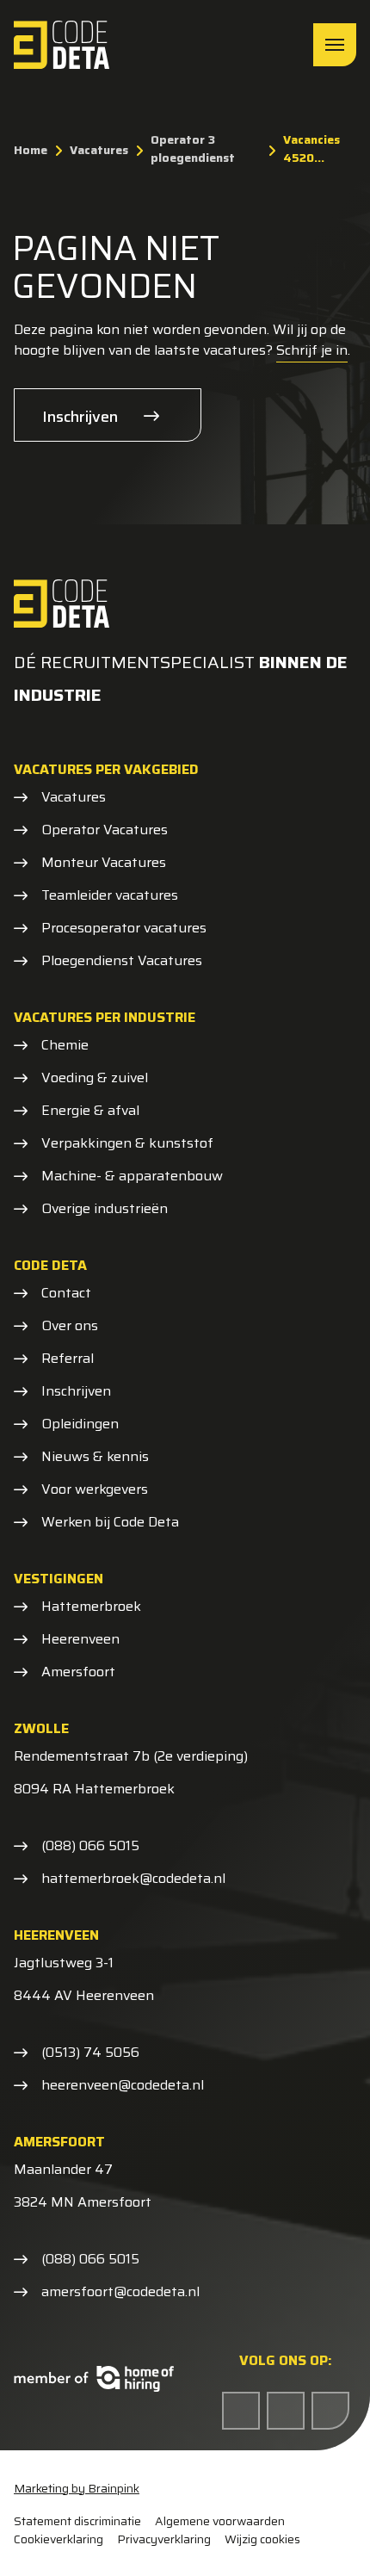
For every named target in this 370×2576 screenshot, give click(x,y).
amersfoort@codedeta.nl (120, 2292)
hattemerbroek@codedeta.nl (133, 1879)
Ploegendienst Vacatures (122, 961)
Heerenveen (80, 1639)
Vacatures (74, 797)
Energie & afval (90, 1111)
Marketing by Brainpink (77, 2488)
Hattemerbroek (91, 1607)
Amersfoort (78, 1672)
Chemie (65, 1045)
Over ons (70, 1326)
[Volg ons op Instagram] (330, 2411)
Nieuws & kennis (95, 1457)
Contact (66, 1293)
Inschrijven (80, 417)
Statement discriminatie (77, 2521)
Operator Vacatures (105, 830)
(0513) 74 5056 (90, 2053)
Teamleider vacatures (110, 895)
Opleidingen (80, 1424)
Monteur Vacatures (104, 863)
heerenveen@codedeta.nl (123, 2085)
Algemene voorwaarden (220, 2521)
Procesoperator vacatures (124, 928)
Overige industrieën (105, 1209)
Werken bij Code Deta (110, 1522)
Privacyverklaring (164, 2539)
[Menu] (335, 45)
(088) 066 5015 (90, 1846)
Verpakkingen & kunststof (127, 1143)
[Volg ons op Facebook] (241, 2411)
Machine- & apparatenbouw (132, 1176)
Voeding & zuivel (95, 1078)
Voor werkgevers (95, 1489)
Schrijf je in (312, 350)
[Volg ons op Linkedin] (286, 2411)
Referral (68, 1359)
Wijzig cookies (262, 2539)
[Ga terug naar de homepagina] (62, 45)
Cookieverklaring (59, 2539)
